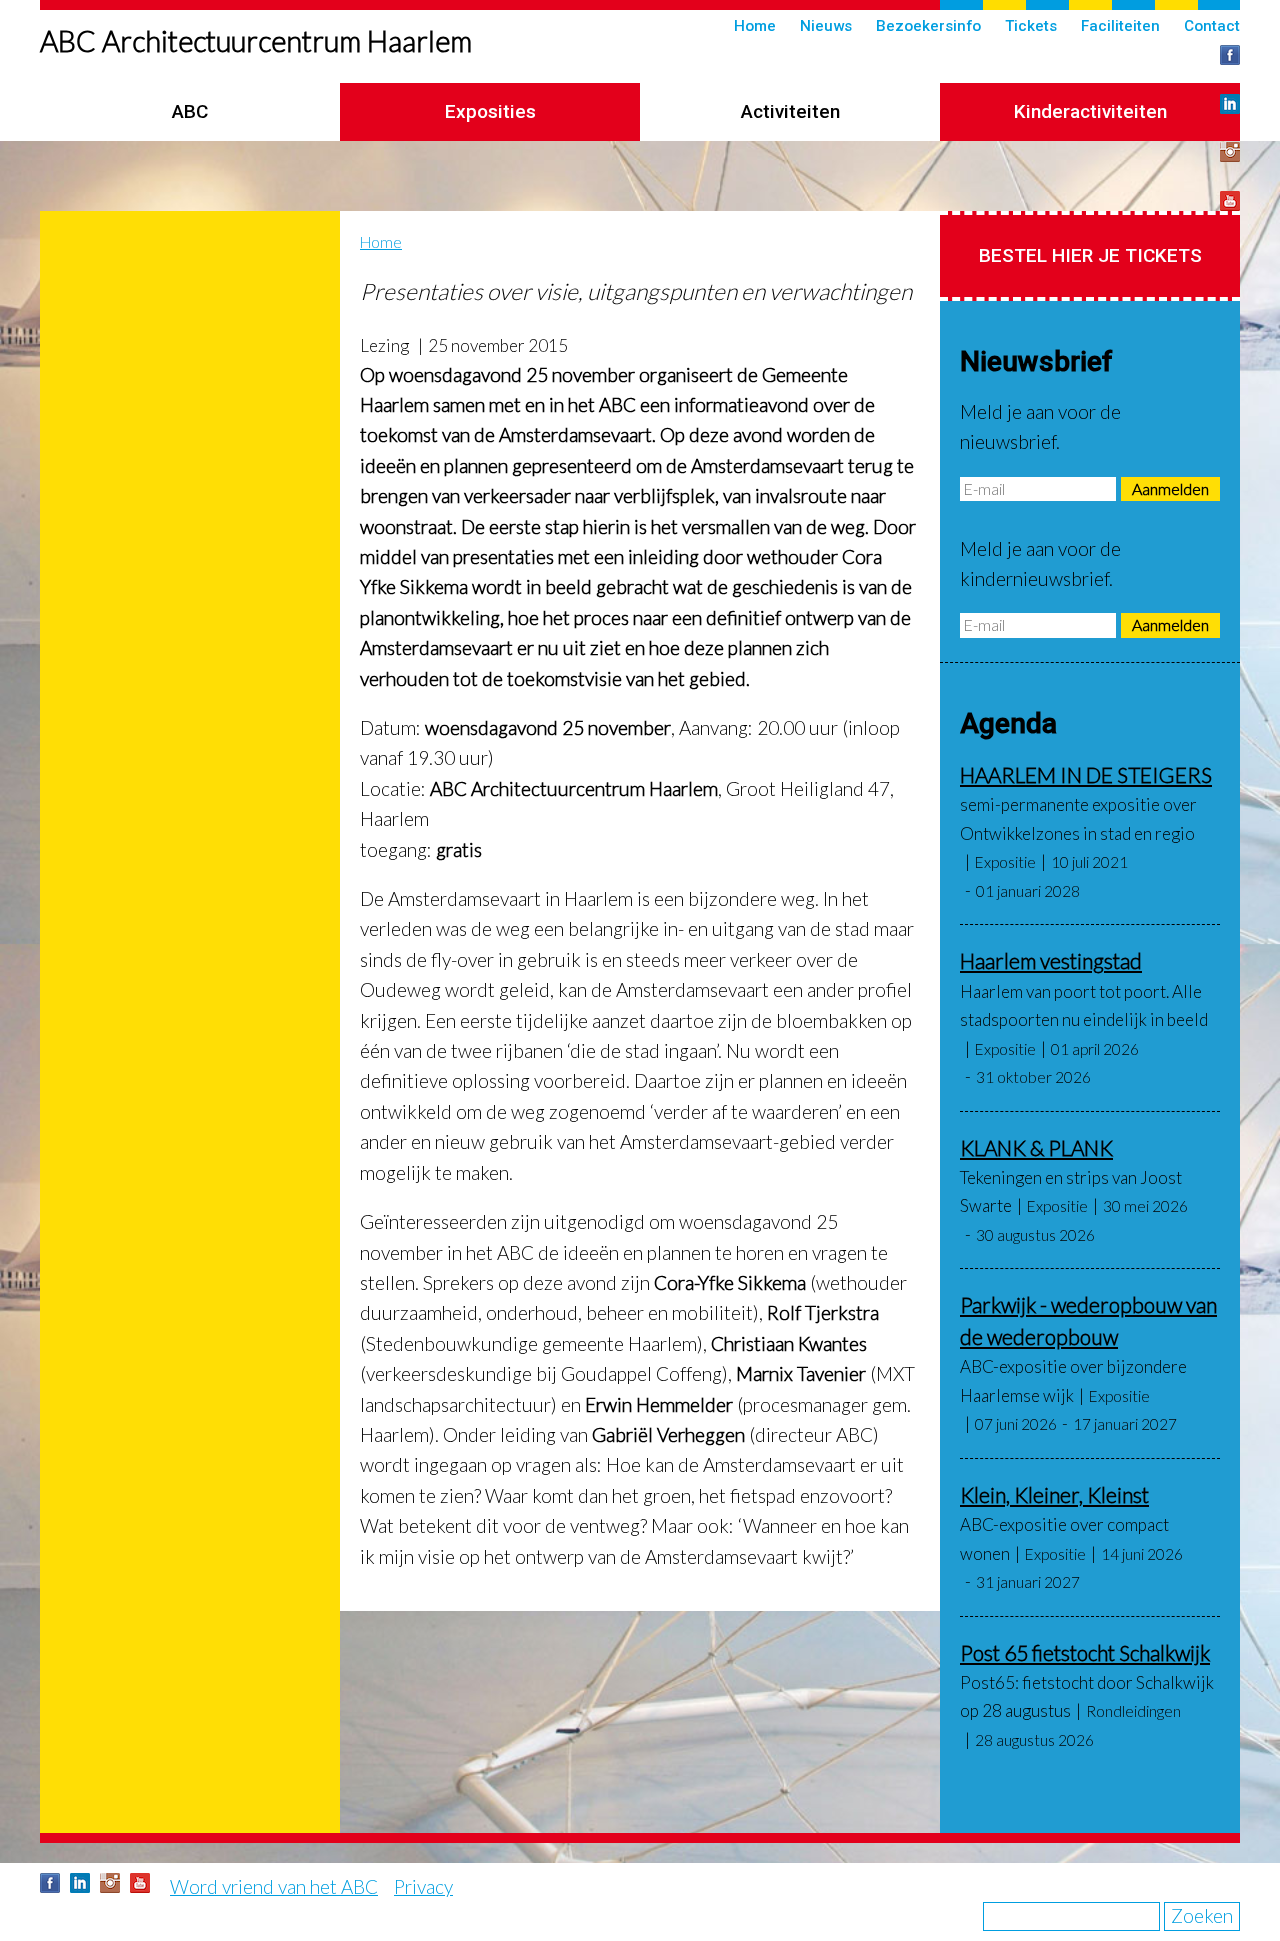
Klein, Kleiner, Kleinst (1054, 1494)
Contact (1212, 26)
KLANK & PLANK (1036, 1147)
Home (755, 26)
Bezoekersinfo (928, 26)
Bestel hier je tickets (1090, 255)
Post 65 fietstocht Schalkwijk (1085, 1652)
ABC (190, 111)
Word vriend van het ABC (274, 1886)
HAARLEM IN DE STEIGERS (1086, 774)
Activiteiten (790, 111)
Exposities (490, 111)
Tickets (1031, 26)
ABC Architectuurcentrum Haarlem (256, 41)
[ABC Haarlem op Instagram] (1230, 152)
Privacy (423, 1886)
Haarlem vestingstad (1051, 960)
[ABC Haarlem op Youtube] (1230, 201)
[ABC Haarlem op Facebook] (1230, 55)
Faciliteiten (1120, 26)
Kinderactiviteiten (1090, 111)
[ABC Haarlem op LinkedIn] (1230, 104)
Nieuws (826, 26)
